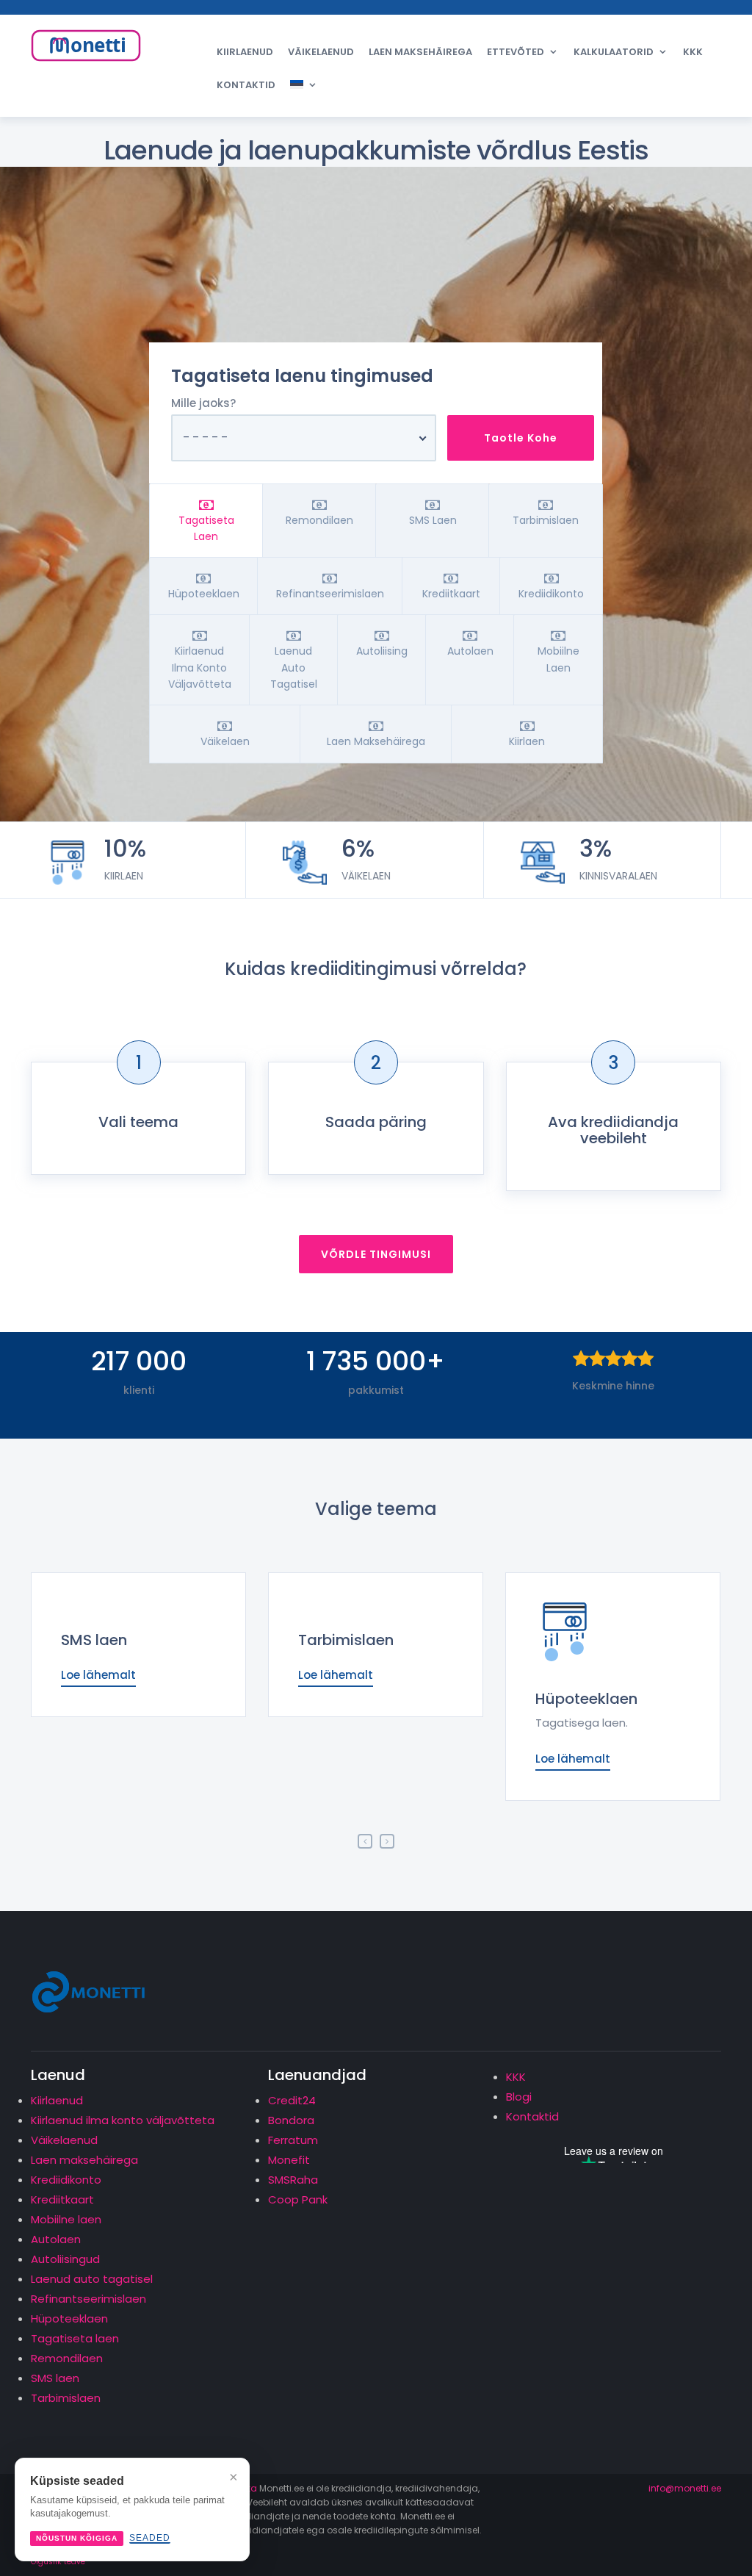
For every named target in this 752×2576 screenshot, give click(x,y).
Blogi (519, 2097)
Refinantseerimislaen (88, 2299)
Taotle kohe (521, 438)
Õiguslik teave (58, 2562)
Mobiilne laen (66, 2219)
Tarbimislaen (346, 1640)
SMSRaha (293, 2180)
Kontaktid (246, 85)
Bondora (291, 2120)
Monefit (289, 2160)
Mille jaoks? (203, 403)
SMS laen (94, 1640)
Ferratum (293, 2140)
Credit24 (292, 2100)
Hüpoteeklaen (586, 1699)
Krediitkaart (62, 2199)
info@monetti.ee (685, 2488)
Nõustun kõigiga (77, 2538)
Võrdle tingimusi (376, 1254)
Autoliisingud (65, 2259)
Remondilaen (67, 2358)
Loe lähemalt (98, 1675)
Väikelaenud (321, 52)
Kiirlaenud (245, 52)
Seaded (150, 2538)
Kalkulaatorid (614, 52)
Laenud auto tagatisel (92, 2279)
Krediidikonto (66, 2180)
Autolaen (56, 2239)
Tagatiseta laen (75, 2338)
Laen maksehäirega (420, 52)
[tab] (206, 521)
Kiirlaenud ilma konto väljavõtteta (123, 2120)
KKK (693, 52)
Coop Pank (298, 2199)
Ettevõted (516, 52)
